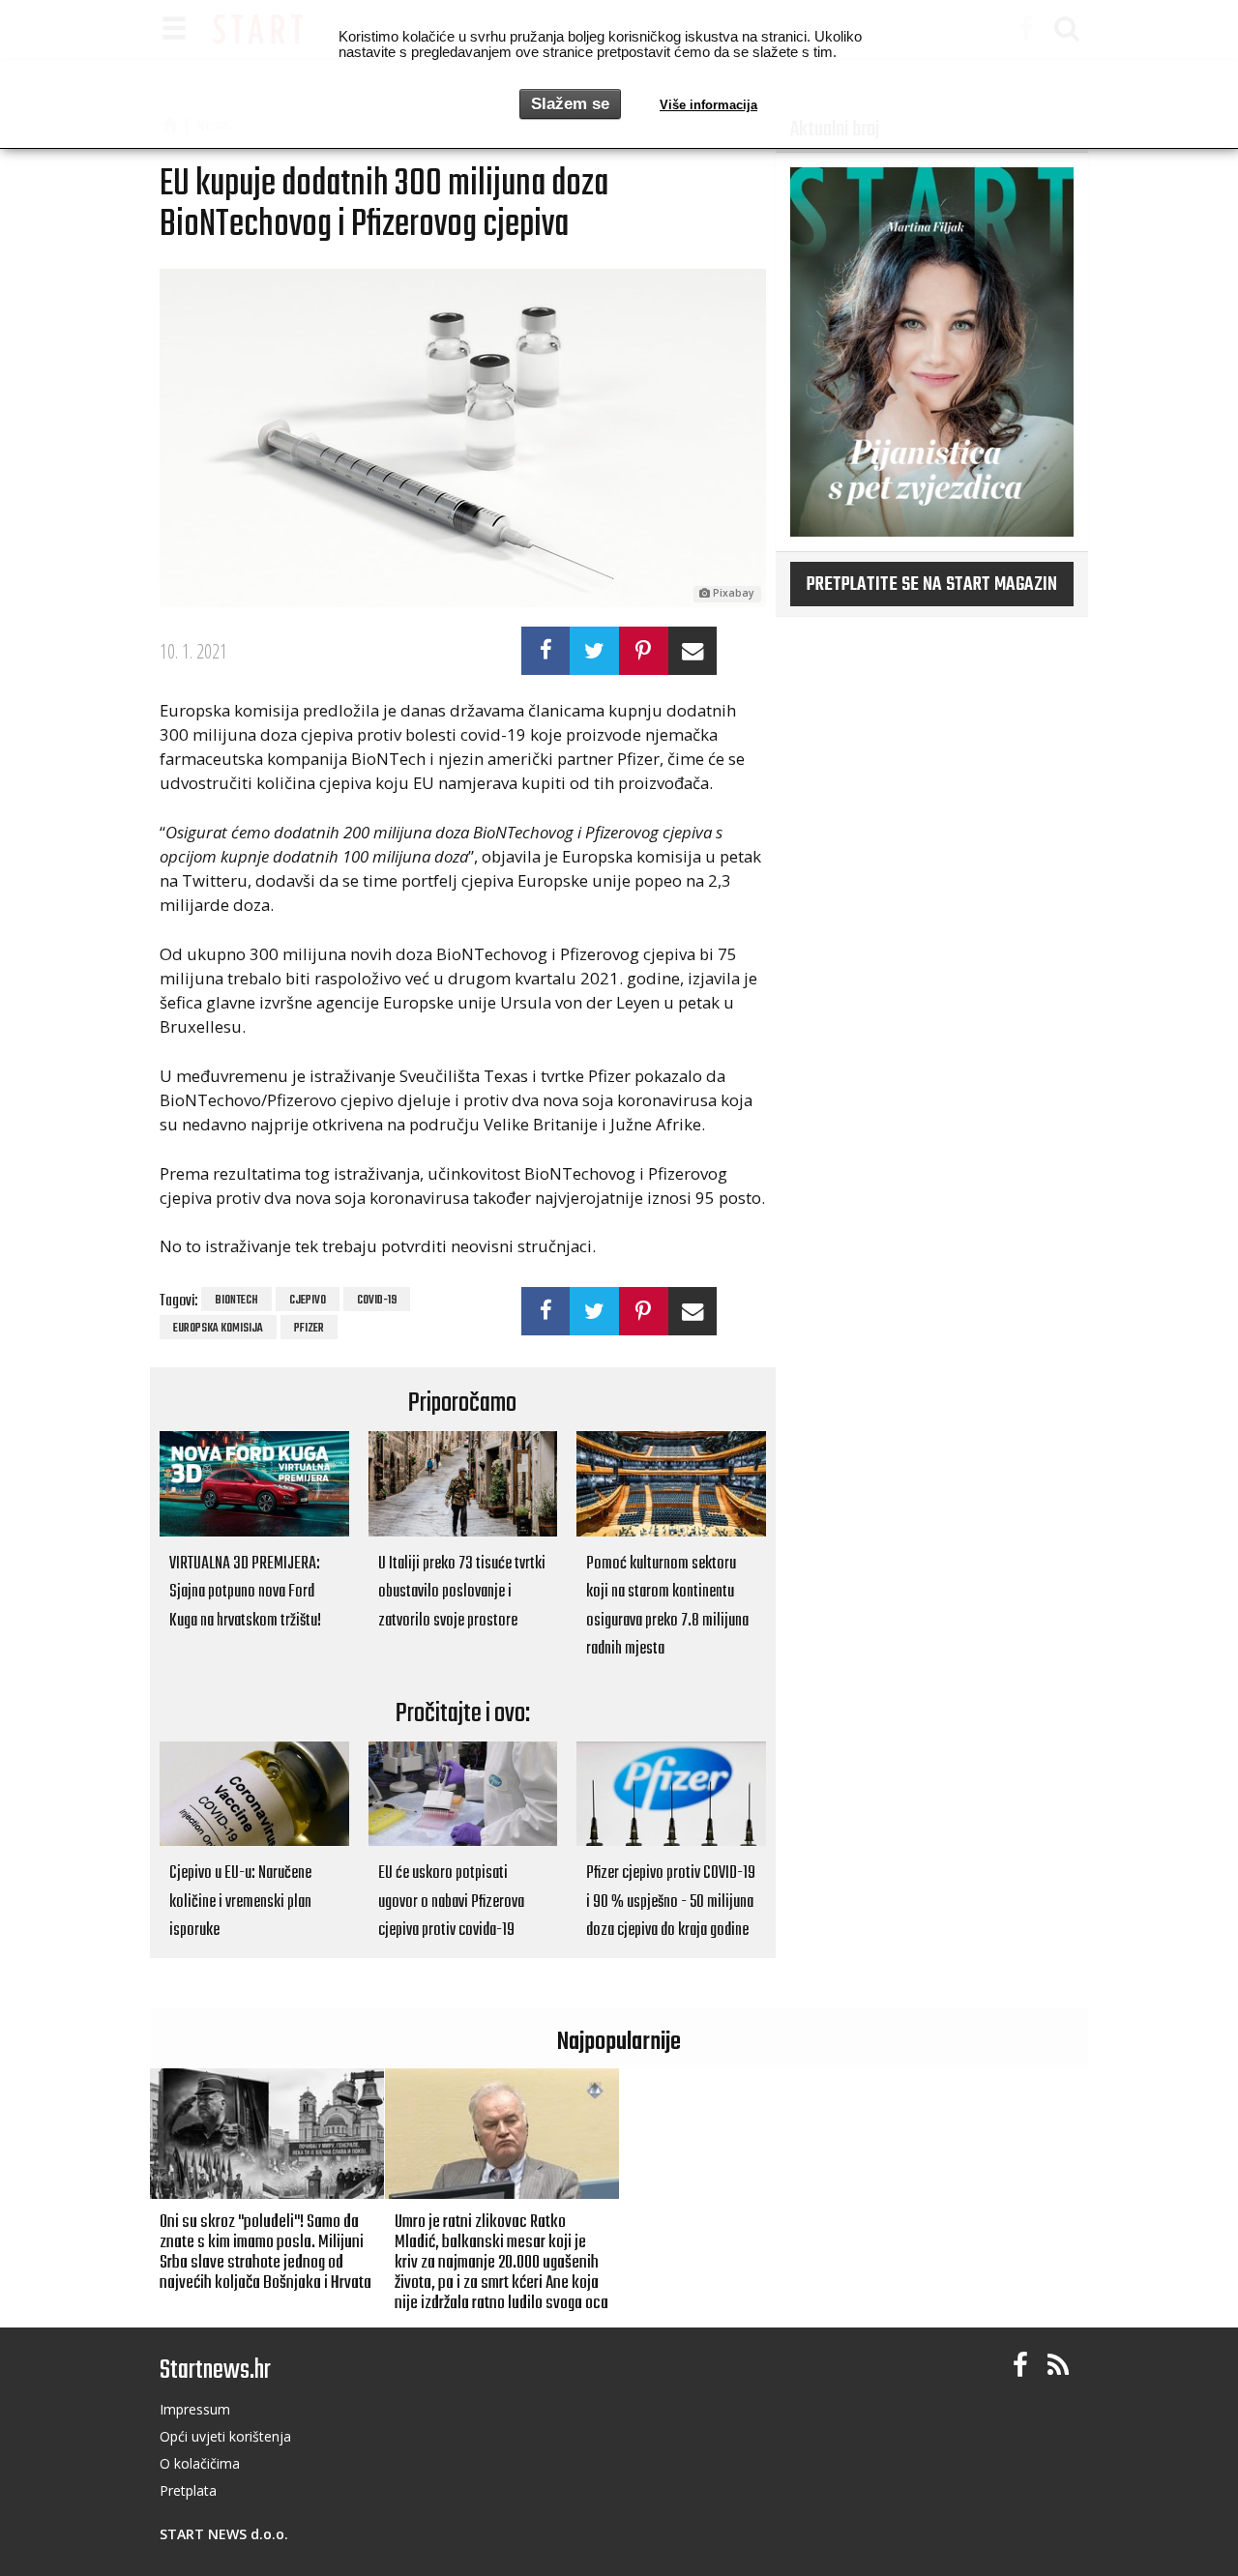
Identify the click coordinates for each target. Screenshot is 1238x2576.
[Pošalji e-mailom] (693, 651)
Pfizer (309, 1329)
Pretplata (188, 2490)
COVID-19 (377, 1301)
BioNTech (236, 1301)
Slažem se (570, 104)
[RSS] (1058, 2366)
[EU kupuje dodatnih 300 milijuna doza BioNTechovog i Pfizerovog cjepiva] (463, 438)
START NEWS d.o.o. (224, 2534)
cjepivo (308, 1301)
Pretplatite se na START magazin (932, 585)
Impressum (195, 2409)
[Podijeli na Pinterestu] (644, 651)
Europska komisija (218, 1329)
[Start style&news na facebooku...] (1020, 2366)
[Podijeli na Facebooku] (546, 651)
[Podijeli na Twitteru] (594, 651)
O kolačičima (200, 2463)
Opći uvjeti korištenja (225, 2436)
